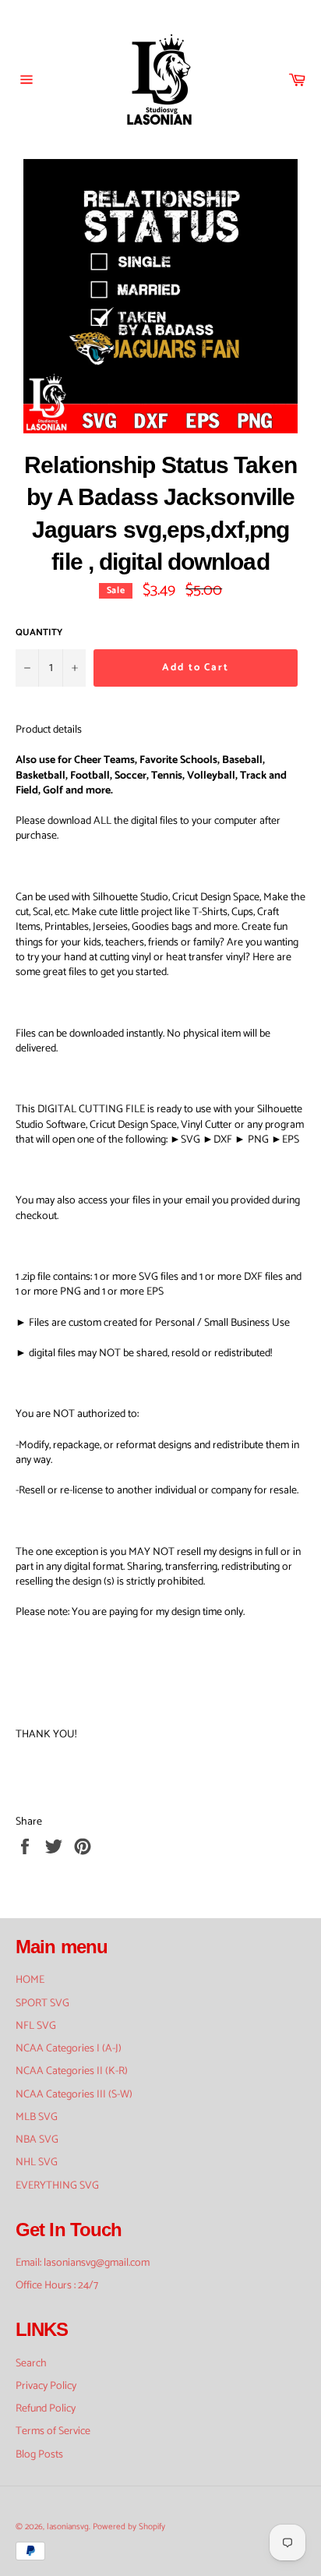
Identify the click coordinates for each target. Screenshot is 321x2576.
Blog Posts (39, 2455)
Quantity (39, 633)
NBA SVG (37, 2140)
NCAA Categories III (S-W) (74, 2095)
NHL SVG (37, 2163)
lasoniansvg (68, 2527)
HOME (30, 1980)
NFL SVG (36, 2026)
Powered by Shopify (129, 2527)
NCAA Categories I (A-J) (69, 2049)
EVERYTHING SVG (57, 2186)
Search (31, 2364)
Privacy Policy (46, 2386)
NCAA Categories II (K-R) (72, 2071)
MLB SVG (37, 2117)
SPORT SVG (42, 2004)
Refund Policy (46, 2409)
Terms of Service (53, 2431)
